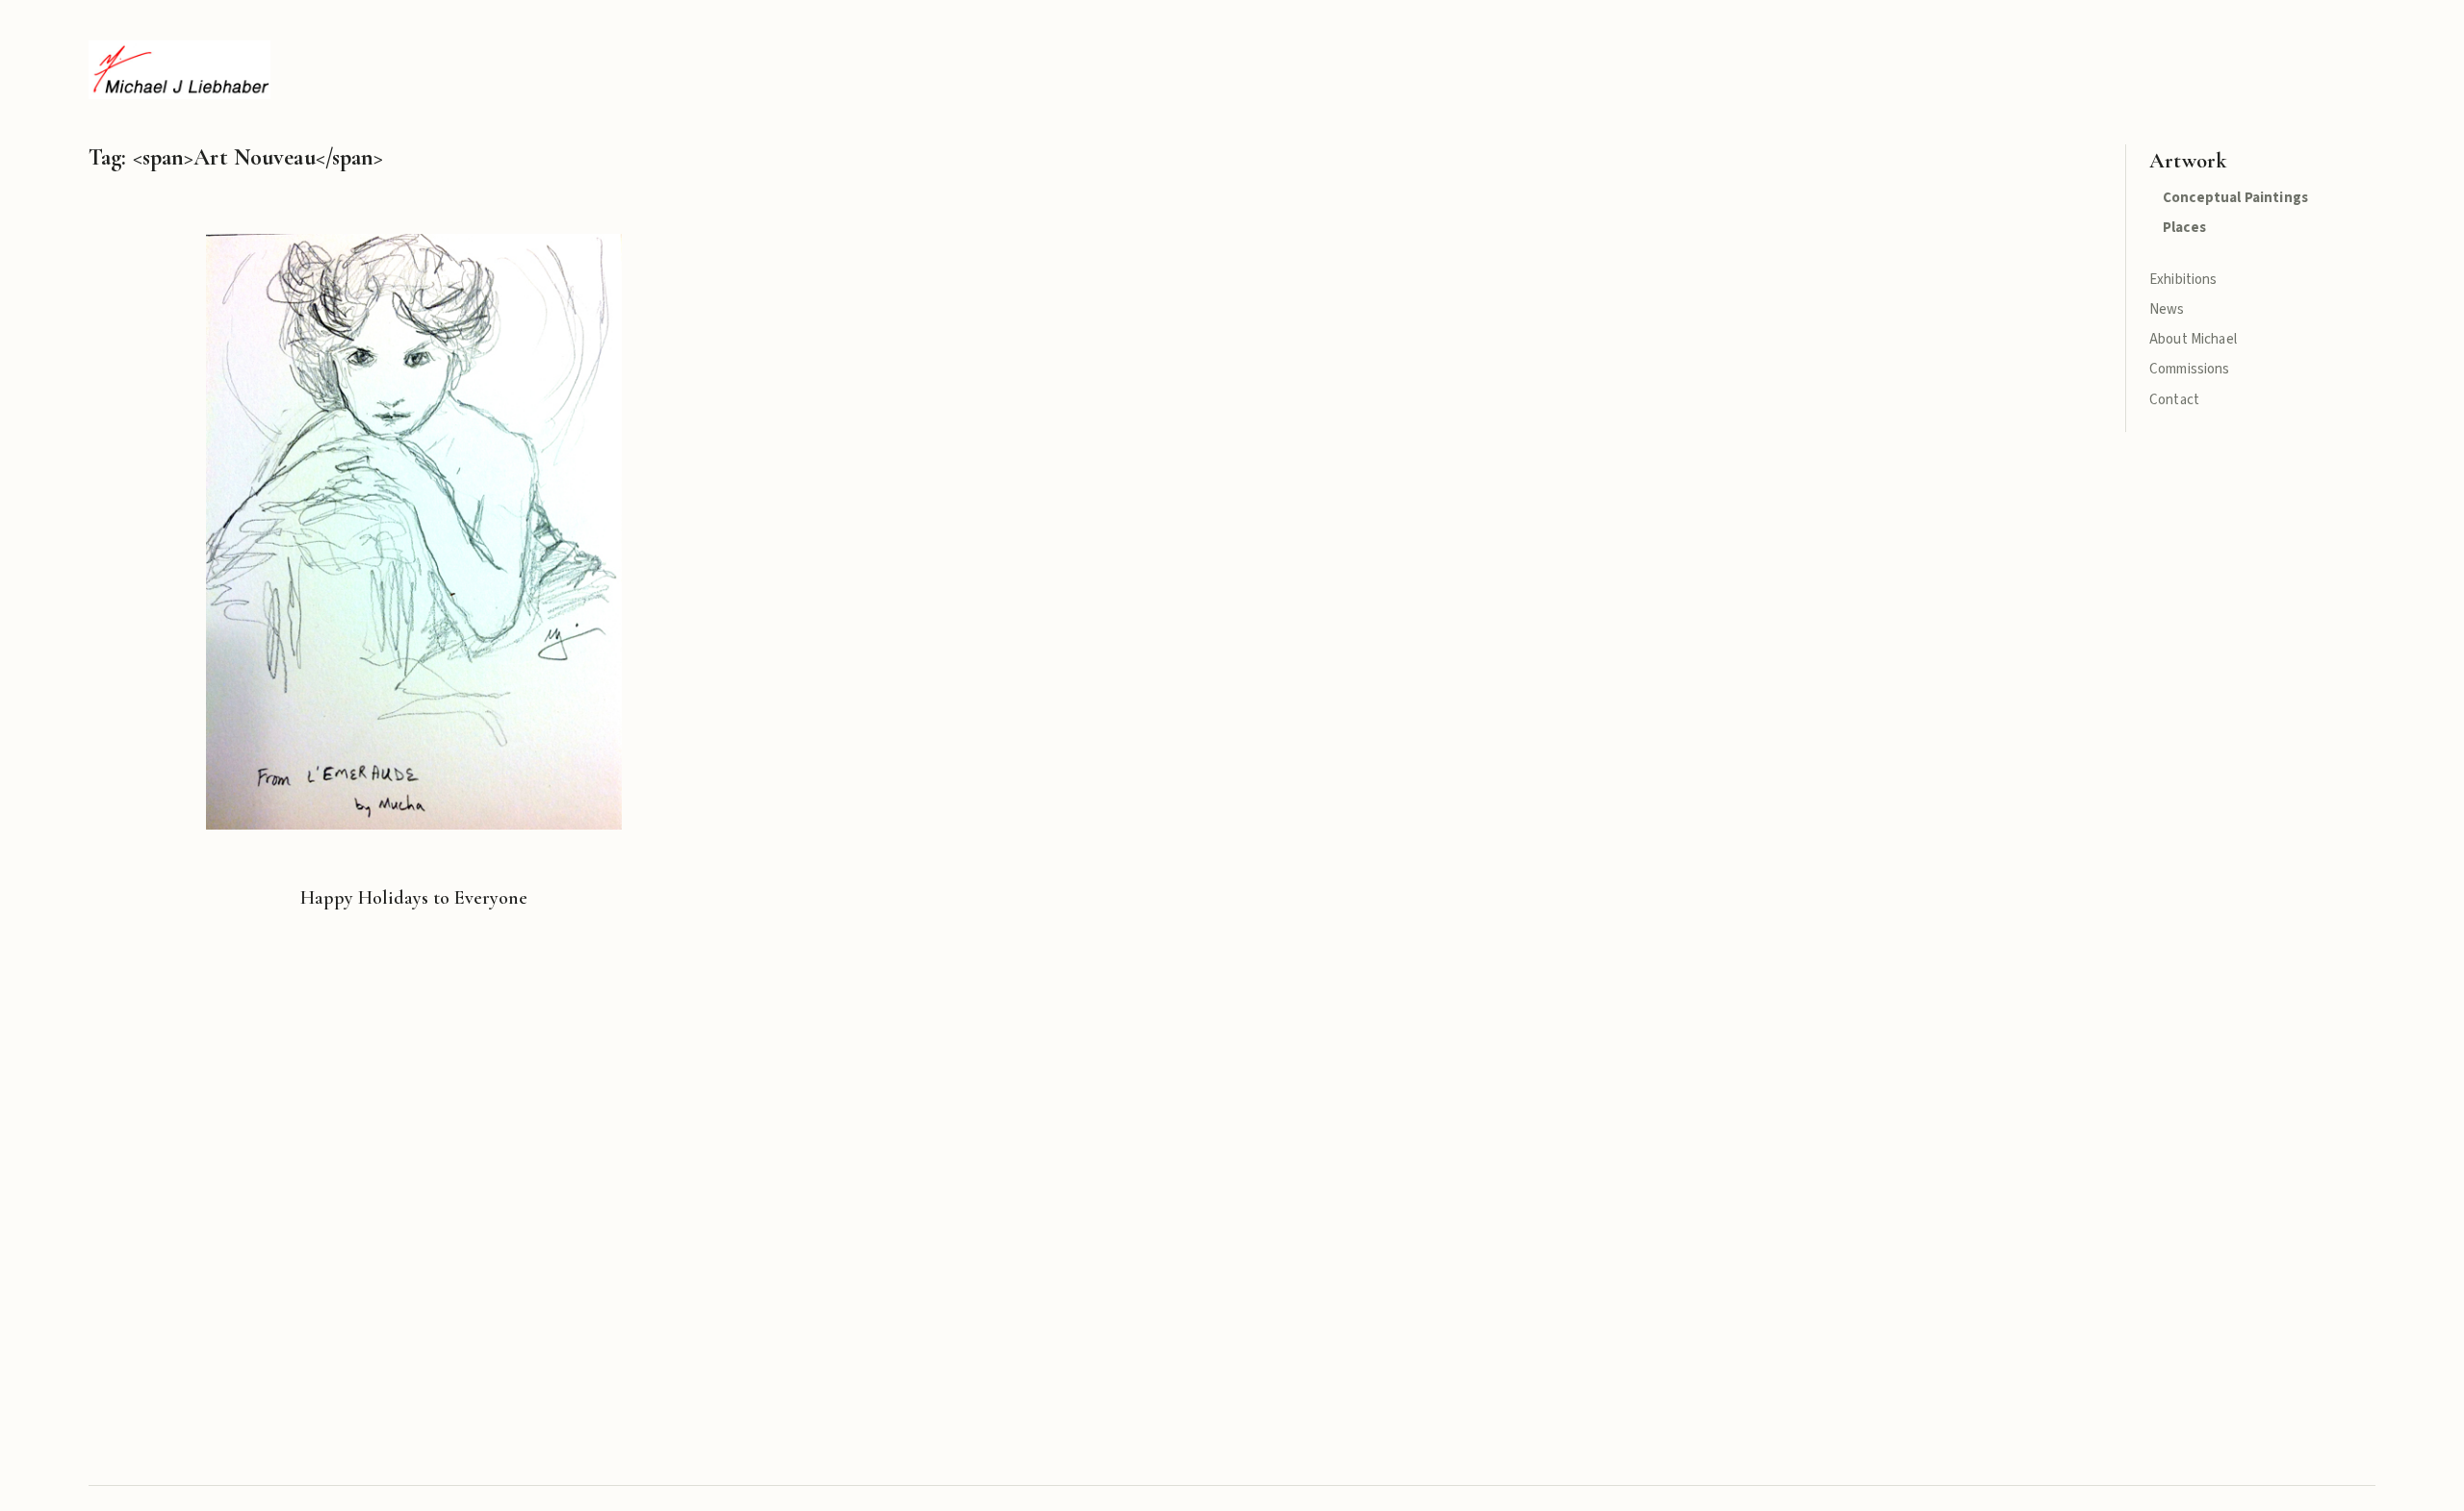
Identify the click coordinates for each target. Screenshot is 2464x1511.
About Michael (2193, 339)
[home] (180, 70)
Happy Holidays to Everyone (414, 898)
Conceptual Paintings (2235, 198)
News (2167, 309)
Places (2184, 228)
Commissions (2190, 369)
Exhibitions (2183, 280)
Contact (2174, 400)
